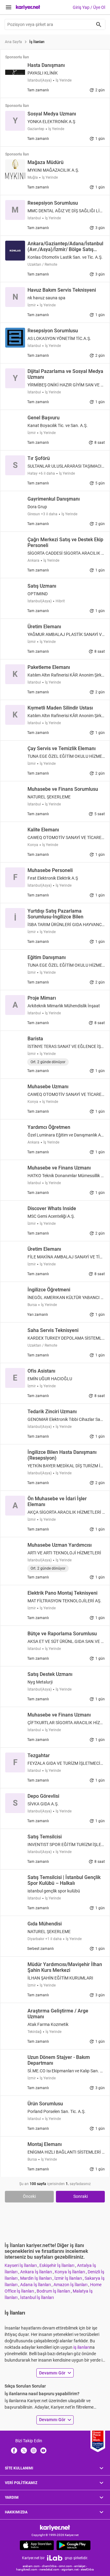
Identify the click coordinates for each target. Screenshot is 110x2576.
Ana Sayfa (13, 42)
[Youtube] (43, 2450)
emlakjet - (81, 2566)
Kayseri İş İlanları (21, 2265)
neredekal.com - (50, 2569)
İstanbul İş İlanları (37, 2297)
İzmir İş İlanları (69, 2278)
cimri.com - (66, 2566)
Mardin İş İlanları (36, 2278)
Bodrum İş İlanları (54, 2291)
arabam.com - (32, 2566)
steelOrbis (87, 2569)
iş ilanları (82, 2347)
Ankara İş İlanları (37, 2272)
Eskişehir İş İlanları (57, 2265)
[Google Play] (73, 2545)
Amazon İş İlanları (71, 2285)
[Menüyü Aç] (9, 7)
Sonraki (81, 2196)
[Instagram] (34, 2450)
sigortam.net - (71, 2569)
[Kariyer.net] (55, 2528)
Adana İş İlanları (36, 2285)
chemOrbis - (50, 2566)
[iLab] (55, 2558)
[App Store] (37, 2545)
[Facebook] (14, 2450)
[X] (24, 2450)
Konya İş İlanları (70, 2272)
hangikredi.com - (28, 2569)
